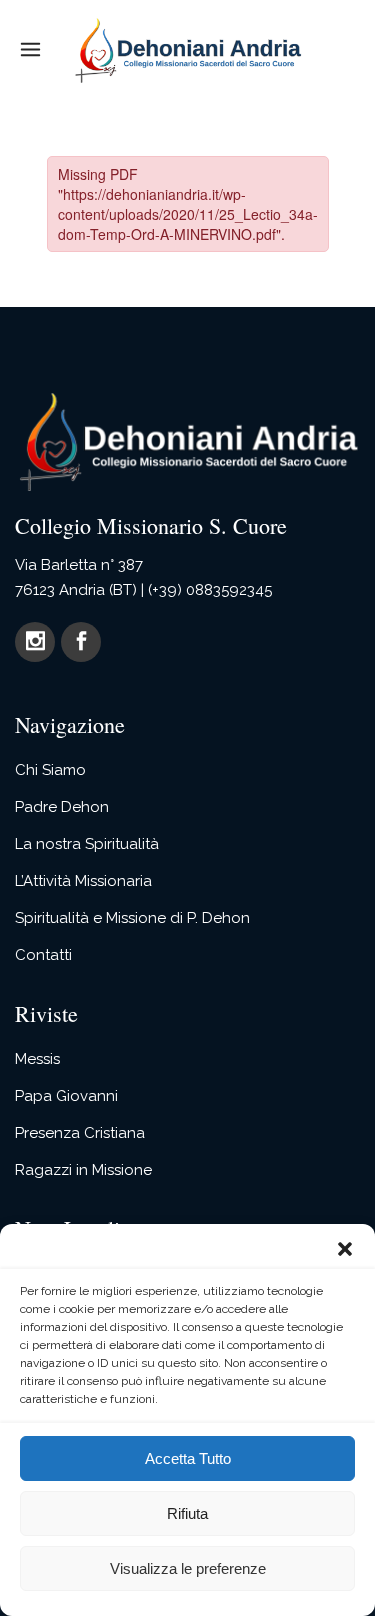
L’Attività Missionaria (83, 881)
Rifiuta (187, 1513)
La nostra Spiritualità (87, 844)
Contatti (43, 955)
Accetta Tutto (188, 1458)
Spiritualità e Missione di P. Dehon (132, 918)
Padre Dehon (62, 807)
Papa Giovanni (66, 1096)
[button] (345, 1249)
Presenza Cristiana (80, 1133)
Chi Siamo (50, 770)
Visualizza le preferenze (188, 1568)
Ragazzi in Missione (83, 1170)
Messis (37, 1059)
